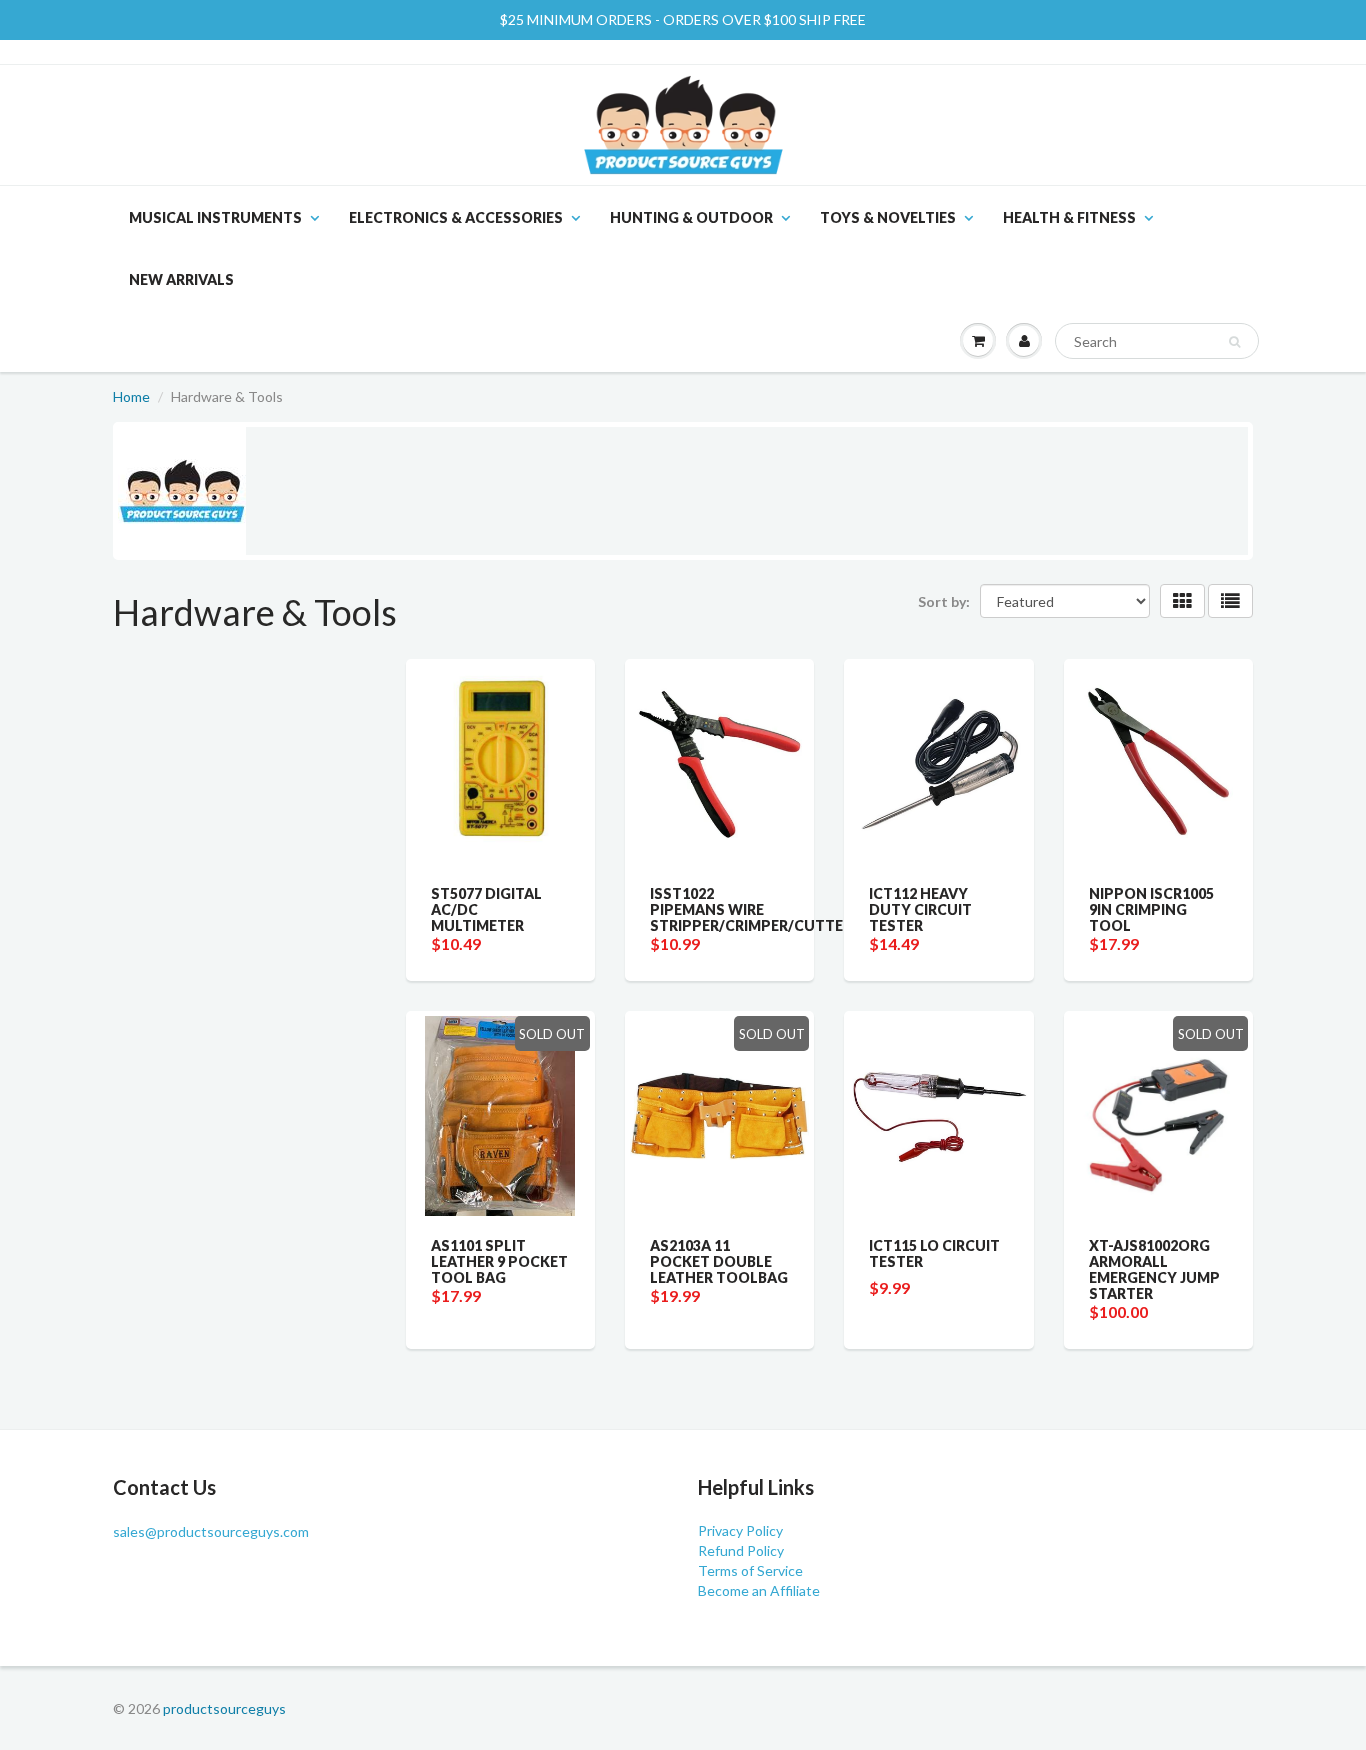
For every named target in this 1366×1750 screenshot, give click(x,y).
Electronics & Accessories (456, 217)
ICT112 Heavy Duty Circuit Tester (920, 909)
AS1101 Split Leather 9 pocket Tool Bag (499, 1261)
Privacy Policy (740, 1530)
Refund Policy (741, 1550)
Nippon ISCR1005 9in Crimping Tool (1151, 909)
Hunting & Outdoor (691, 217)
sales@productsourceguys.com (211, 1531)
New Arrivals (181, 279)
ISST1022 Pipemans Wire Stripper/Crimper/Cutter (751, 909)
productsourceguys (224, 1708)
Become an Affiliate (759, 1590)
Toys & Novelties (888, 217)
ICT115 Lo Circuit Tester (934, 1253)
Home (131, 396)
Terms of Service (750, 1570)
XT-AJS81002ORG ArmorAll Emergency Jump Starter (1154, 1269)
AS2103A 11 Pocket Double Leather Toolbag (719, 1261)
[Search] (1234, 342)
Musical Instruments (215, 217)
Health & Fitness (1069, 217)
